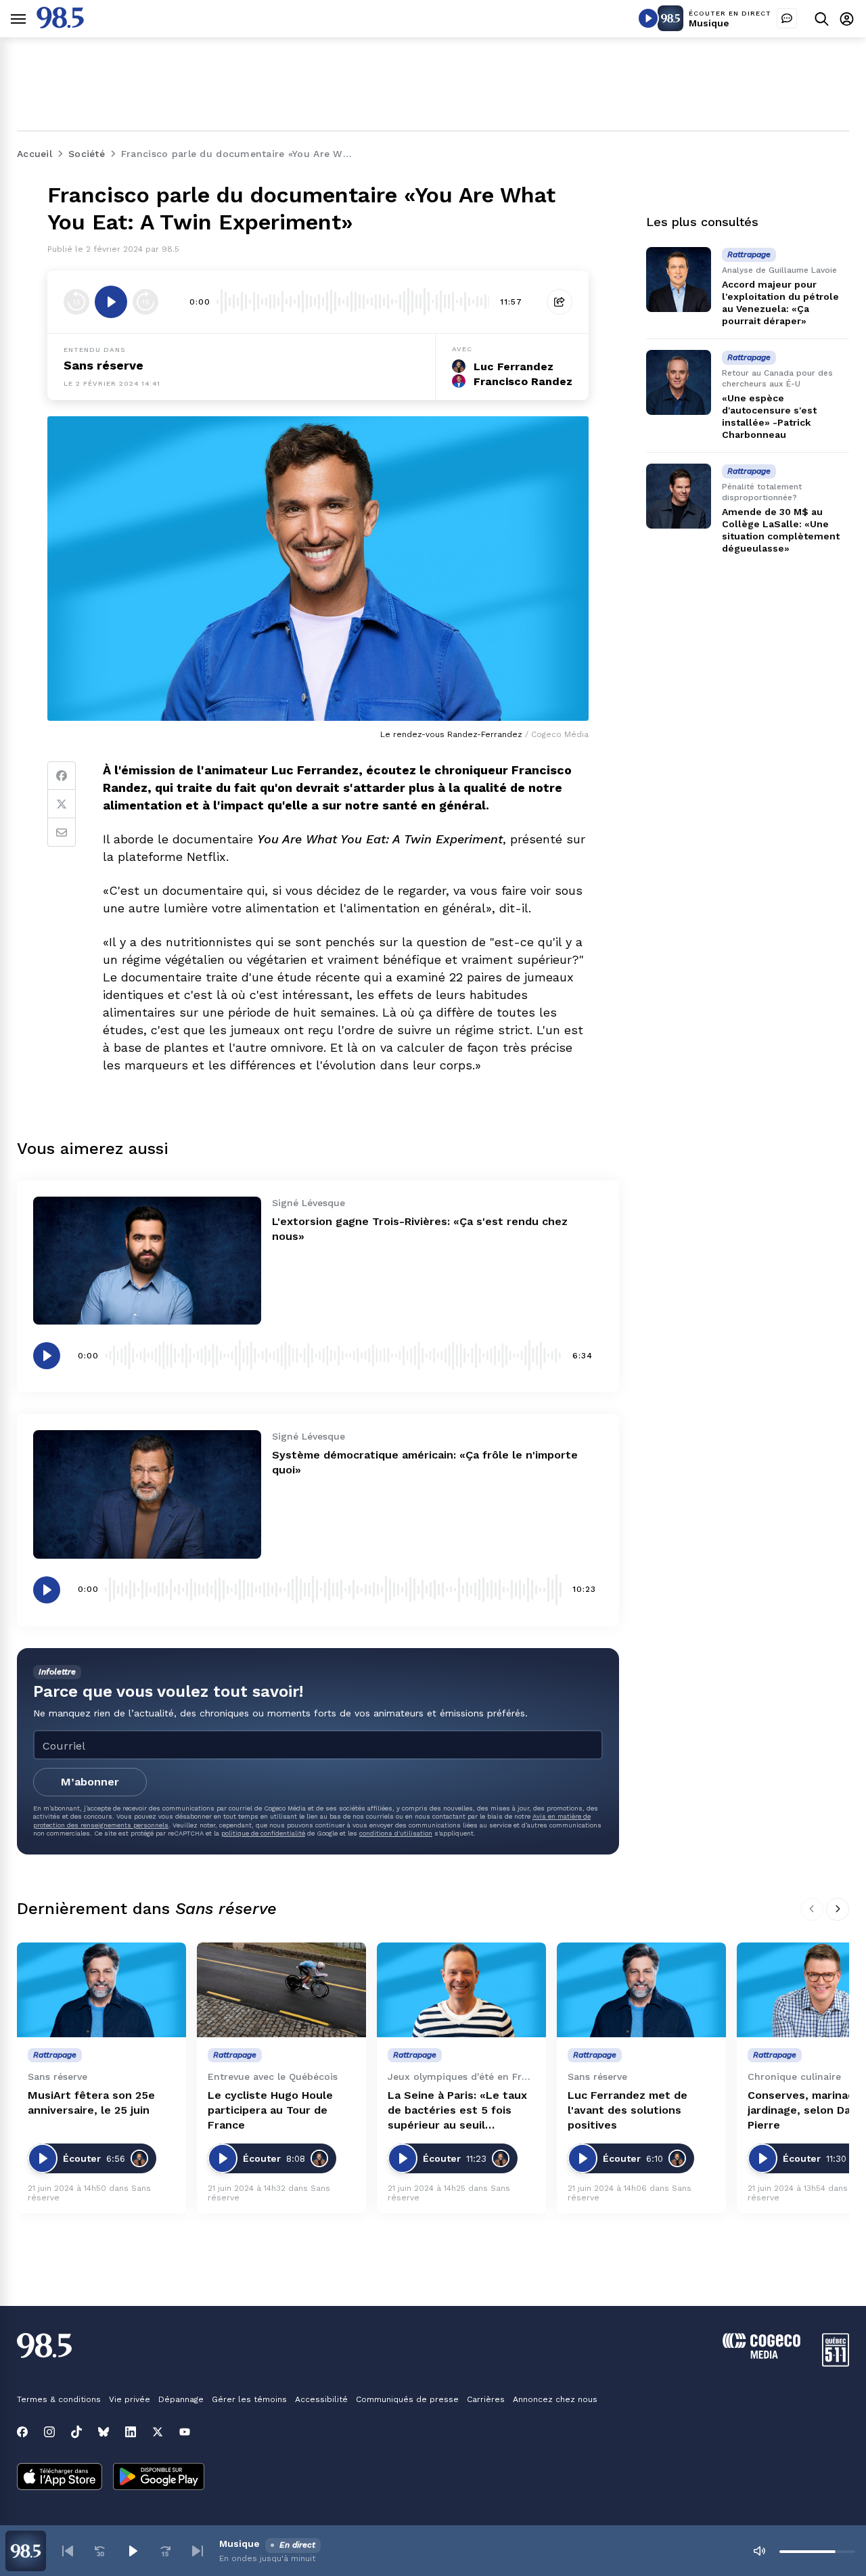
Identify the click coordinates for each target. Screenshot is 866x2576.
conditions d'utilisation (396, 1833)
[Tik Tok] (76, 2432)
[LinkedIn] (131, 2432)
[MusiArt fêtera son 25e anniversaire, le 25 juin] (101, 1990)
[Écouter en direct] (648, 18)
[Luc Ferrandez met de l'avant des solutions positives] (641, 1990)
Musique (709, 23)
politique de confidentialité (263, 1833)
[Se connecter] (847, 19)
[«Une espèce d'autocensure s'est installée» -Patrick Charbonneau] (679, 382)
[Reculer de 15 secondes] (76, 302)
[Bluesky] (104, 2432)
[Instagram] (49, 2432)
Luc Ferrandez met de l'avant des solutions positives (628, 2110)
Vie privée (130, 2399)
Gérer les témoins (249, 2399)
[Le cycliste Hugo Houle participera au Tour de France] (281, 1990)
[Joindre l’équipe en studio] (787, 18)
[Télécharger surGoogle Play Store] (159, 2478)
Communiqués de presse (407, 2399)
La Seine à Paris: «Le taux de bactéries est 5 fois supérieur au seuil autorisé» (457, 2111)
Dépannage (181, 2399)
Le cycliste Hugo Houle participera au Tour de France (270, 2110)
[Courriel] (62, 832)
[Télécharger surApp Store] (60, 2478)
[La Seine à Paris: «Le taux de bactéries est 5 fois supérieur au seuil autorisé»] (461, 1990)
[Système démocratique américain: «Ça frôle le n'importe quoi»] (147, 1494)
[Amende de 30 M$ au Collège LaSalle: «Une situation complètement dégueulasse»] (679, 496)
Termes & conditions (59, 2399)
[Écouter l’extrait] (111, 302)
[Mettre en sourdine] (759, 2551)
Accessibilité (321, 2399)
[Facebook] (62, 776)
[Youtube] (185, 2432)
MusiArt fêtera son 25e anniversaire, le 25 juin (91, 2103)
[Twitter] (62, 804)
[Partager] (560, 302)
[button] (68, 2551)
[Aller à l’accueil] (60, 25)
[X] (158, 2432)
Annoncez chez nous (555, 2399)
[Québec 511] (836, 2363)
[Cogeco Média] (761, 2355)
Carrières (486, 2399)
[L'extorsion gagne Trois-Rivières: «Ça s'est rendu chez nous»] (147, 1261)
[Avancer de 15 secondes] (145, 302)
